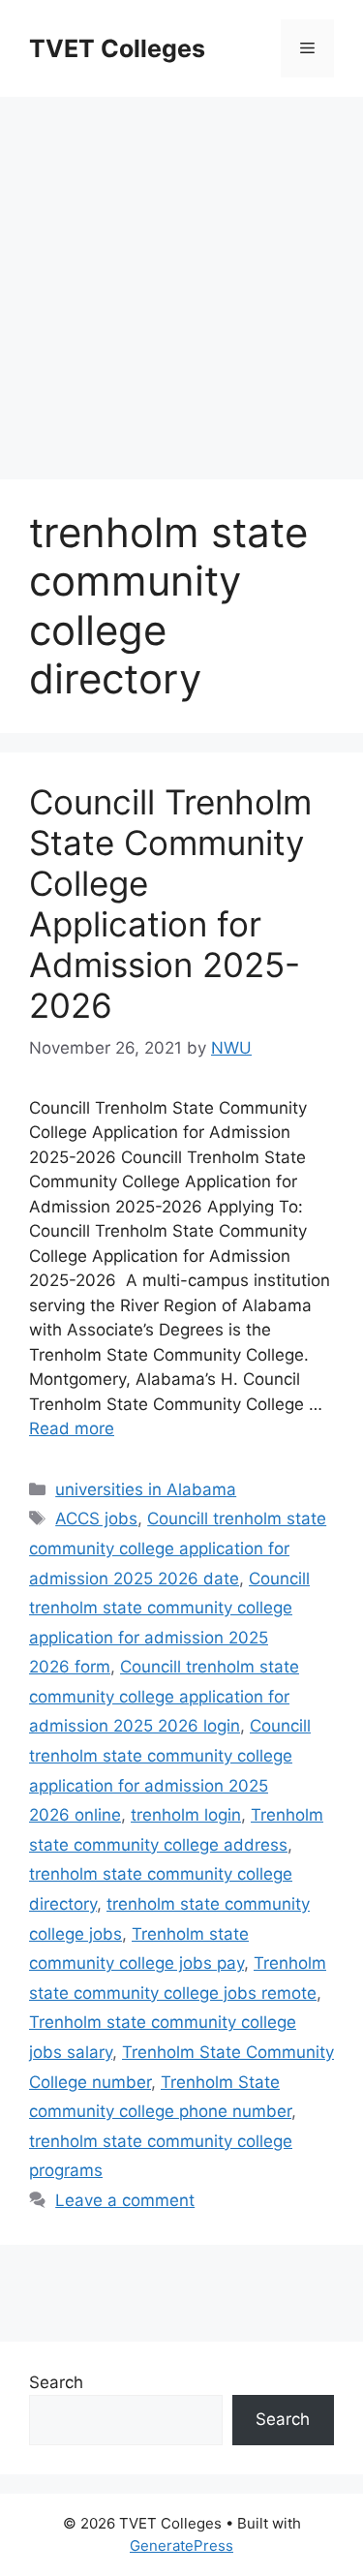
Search (56, 2382)
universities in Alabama (146, 1489)
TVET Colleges (117, 48)
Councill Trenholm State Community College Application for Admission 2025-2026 (170, 904)
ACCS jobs (96, 1518)
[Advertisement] (181, 278)
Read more (72, 1428)
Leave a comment (125, 2200)
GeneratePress (181, 2545)
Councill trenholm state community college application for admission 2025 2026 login (164, 1696)
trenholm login (186, 1815)
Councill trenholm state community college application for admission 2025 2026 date (178, 1548)
